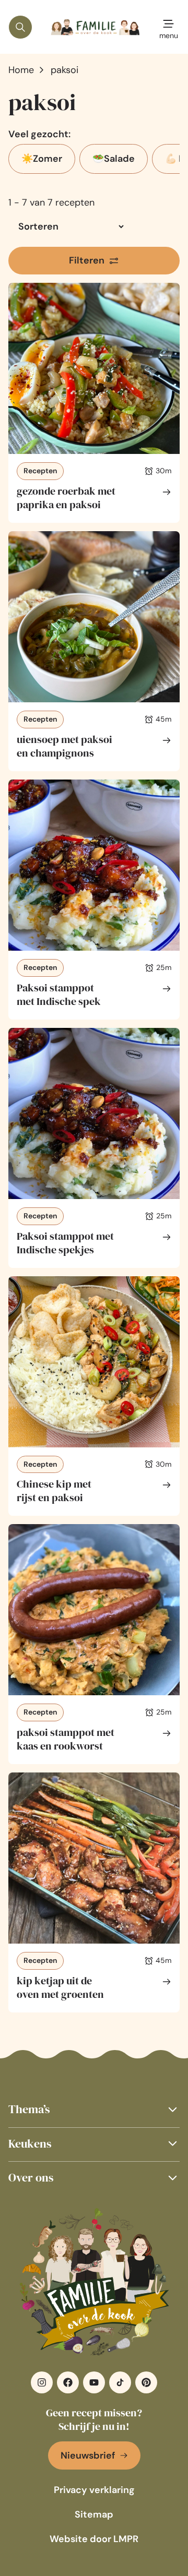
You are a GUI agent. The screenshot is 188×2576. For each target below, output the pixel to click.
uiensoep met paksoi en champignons (64, 746)
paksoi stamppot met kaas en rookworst (66, 1739)
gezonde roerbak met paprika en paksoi (66, 498)
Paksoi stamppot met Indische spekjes (65, 1243)
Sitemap (94, 2514)
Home (21, 70)
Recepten (40, 471)
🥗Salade (114, 159)
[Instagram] (42, 2382)
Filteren (87, 260)
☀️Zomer (42, 159)
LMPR (126, 2539)
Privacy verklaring (94, 2490)
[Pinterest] (146, 2382)
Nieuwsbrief (88, 2455)
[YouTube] (94, 2382)
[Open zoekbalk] (20, 27)
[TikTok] (120, 2382)
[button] (94, 2109)
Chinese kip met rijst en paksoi (54, 1491)
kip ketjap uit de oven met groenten (60, 1987)
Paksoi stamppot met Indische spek (59, 995)
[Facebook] (68, 2382)
